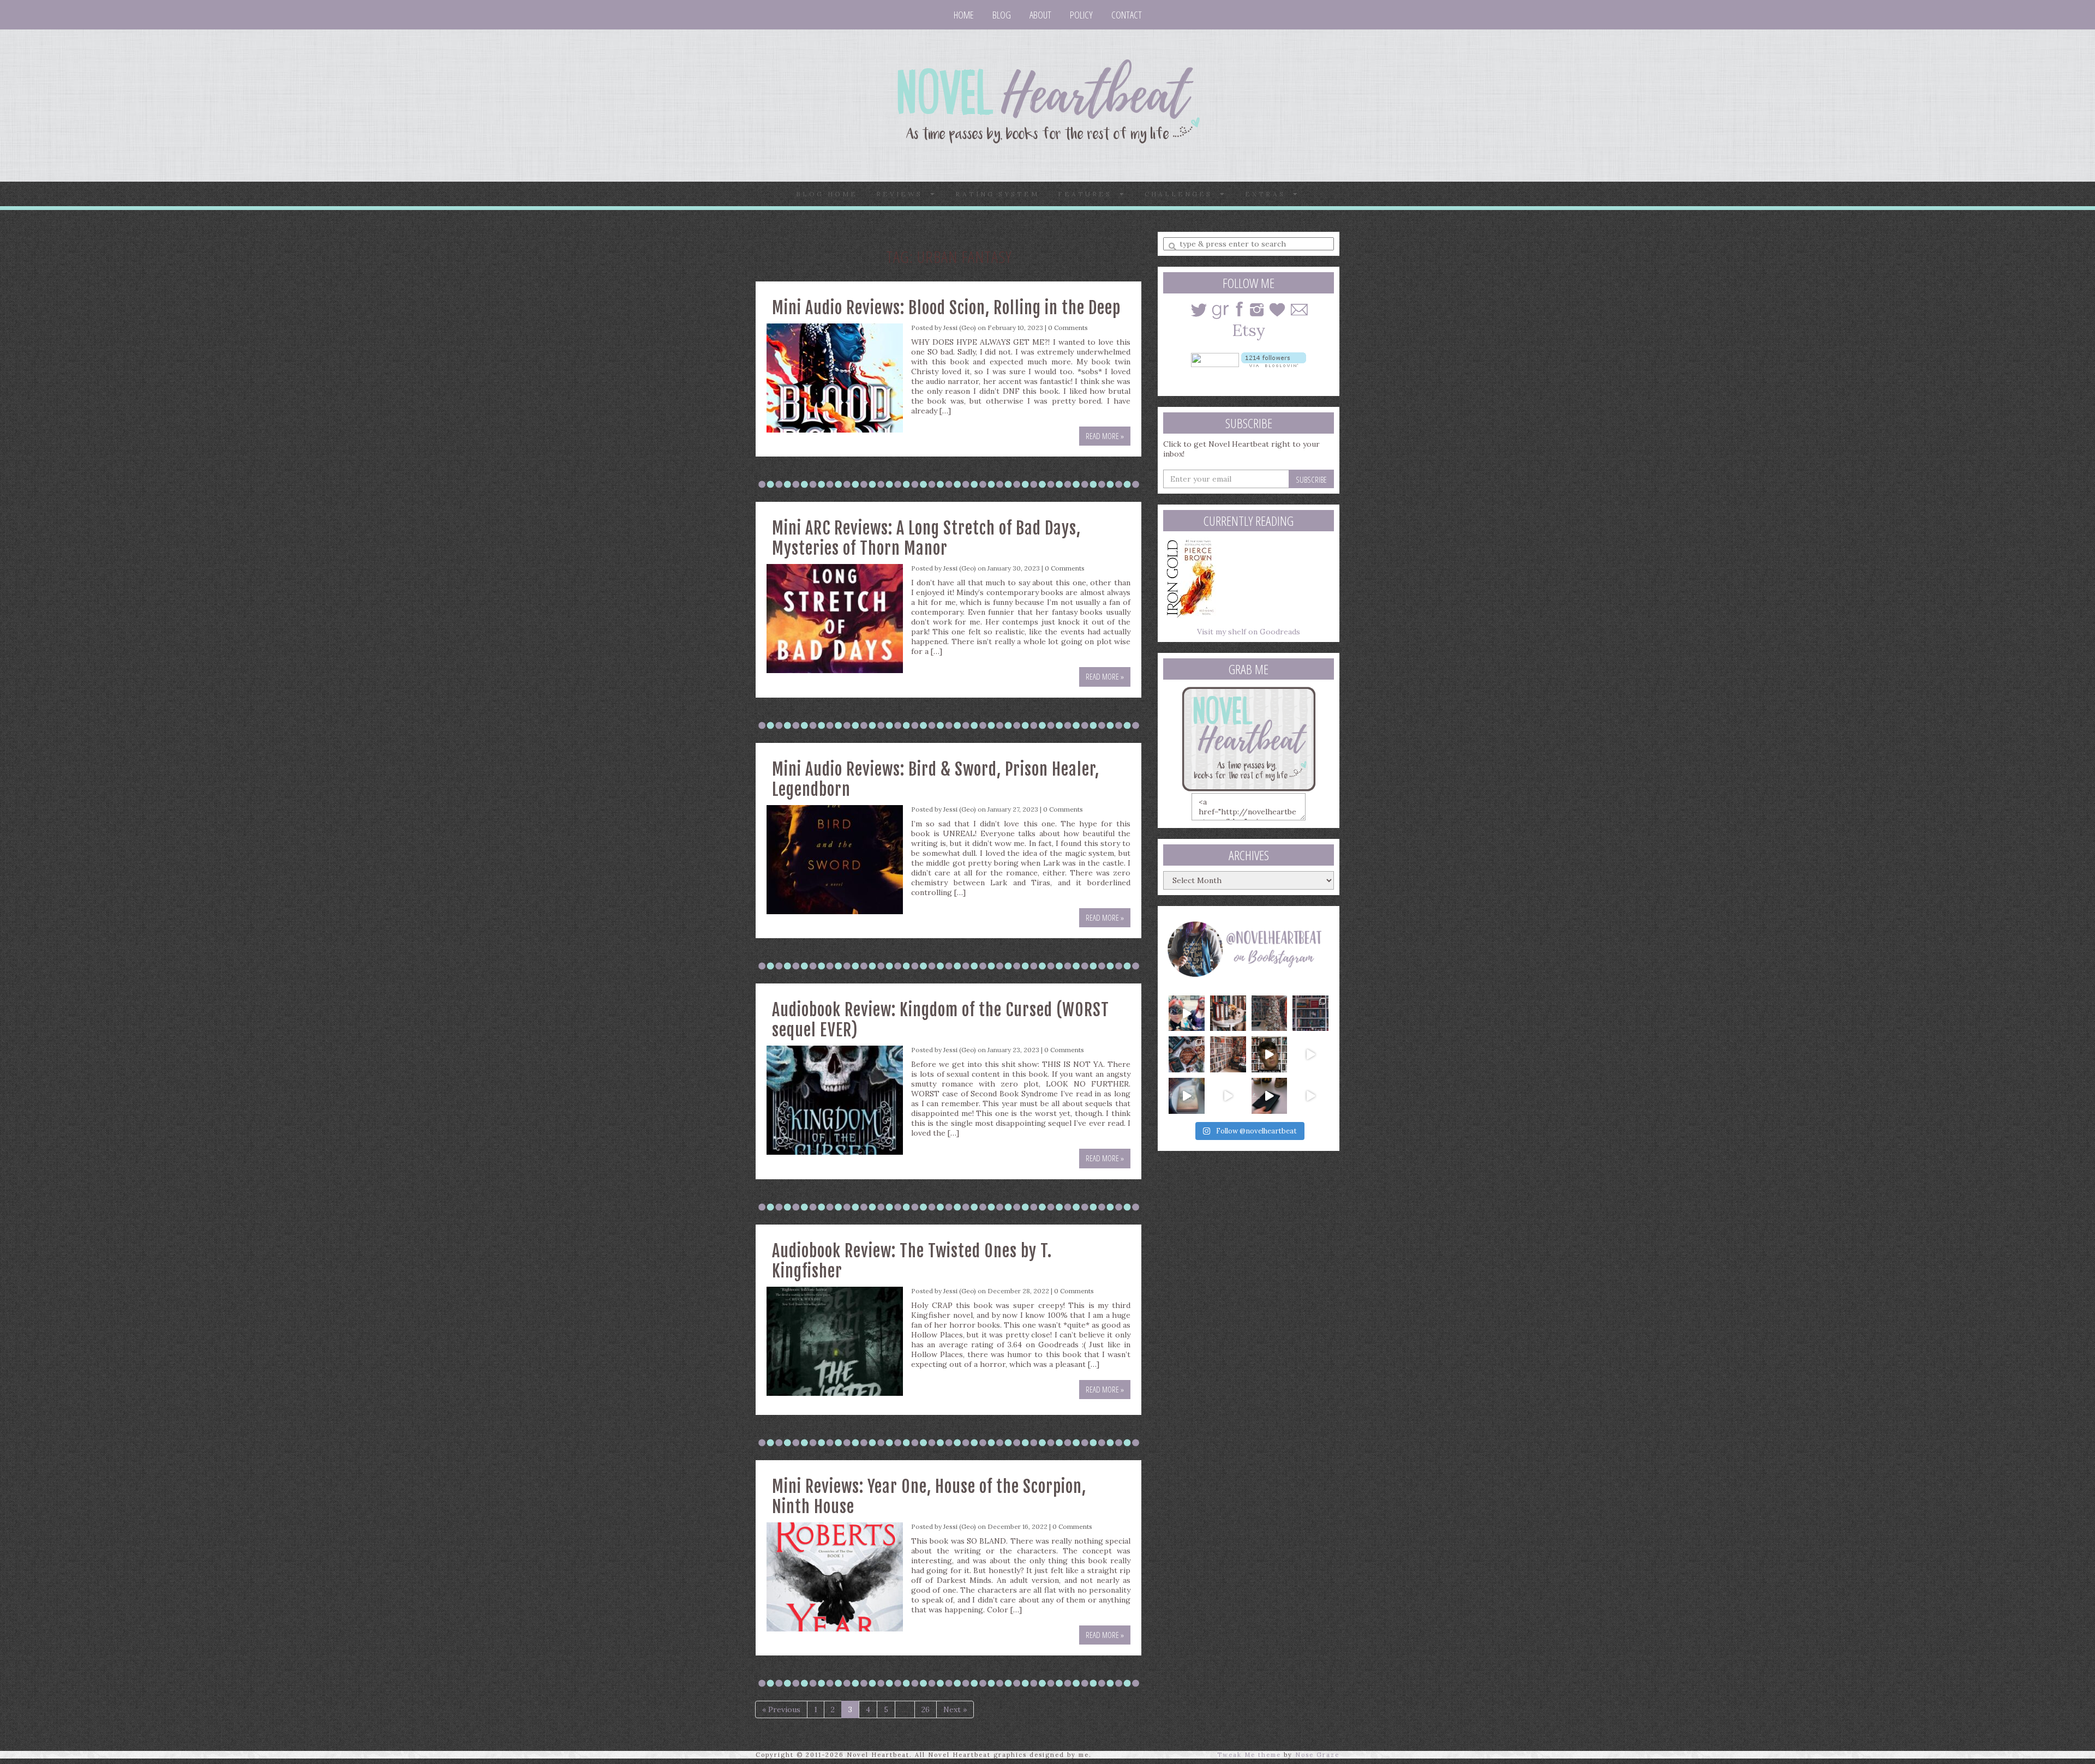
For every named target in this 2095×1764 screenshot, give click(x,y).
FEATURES (1089, 194)
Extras (1269, 194)
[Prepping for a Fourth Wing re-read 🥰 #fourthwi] (1187, 1096)
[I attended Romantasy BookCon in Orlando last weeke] (1187, 1013)
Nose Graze (1317, 1755)
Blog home (827, 194)
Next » (955, 1709)
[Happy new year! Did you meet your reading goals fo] (1270, 1013)
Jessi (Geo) (960, 328)
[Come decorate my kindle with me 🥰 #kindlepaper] (1270, 1096)
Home (964, 15)
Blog (1002, 15)
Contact (1127, 15)
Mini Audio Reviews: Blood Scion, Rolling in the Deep (946, 308)
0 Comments (1068, 328)
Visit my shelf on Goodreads (1249, 632)
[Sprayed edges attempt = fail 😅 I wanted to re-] (1228, 1096)
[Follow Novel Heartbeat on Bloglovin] (1274, 359)
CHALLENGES (1182, 194)
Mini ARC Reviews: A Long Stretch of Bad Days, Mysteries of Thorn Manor (926, 538)
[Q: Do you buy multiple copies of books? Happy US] (1228, 1013)
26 (926, 1709)
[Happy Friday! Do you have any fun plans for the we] (1310, 1013)
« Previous (781, 1709)
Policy (1081, 15)
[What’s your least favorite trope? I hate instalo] (1270, 1054)
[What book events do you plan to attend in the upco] (1187, 1054)
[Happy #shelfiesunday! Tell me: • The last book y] (1228, 1054)
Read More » (1105, 436)
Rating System (997, 194)
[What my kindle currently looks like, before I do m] (1310, 1096)
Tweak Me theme (1249, 1755)
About (1040, 15)
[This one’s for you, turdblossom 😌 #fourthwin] (1310, 1054)
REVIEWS (903, 194)
